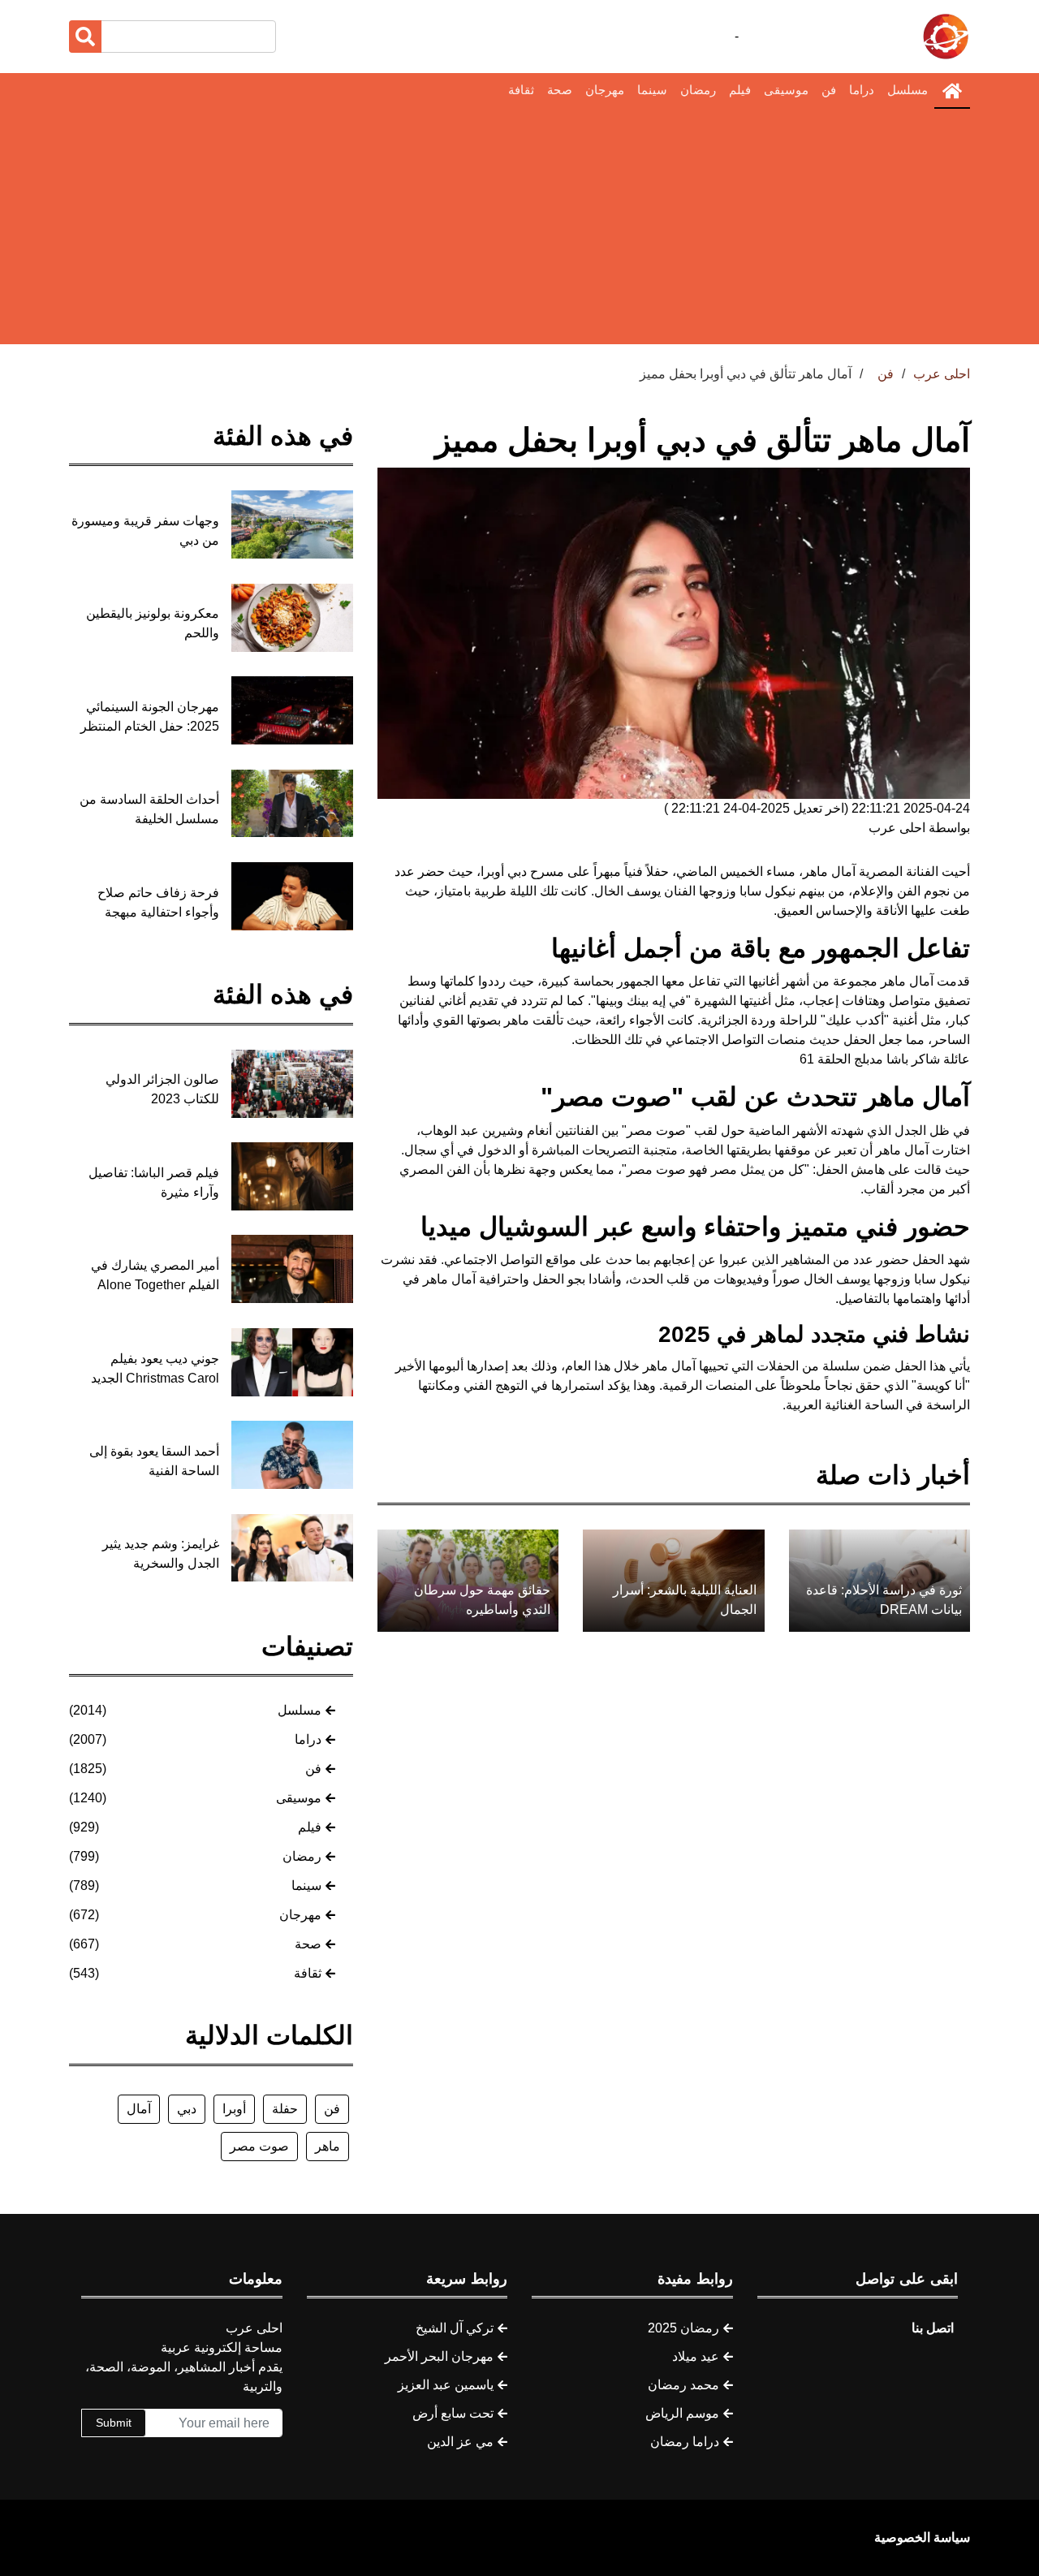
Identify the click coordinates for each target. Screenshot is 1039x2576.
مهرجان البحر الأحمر (439, 2356)
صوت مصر (259, 2146)
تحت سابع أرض (453, 2413)
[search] (85, 37)
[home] (952, 91)
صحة (560, 90)
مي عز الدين (460, 2442)
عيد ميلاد (696, 2356)
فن (829, 90)
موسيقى (786, 90)
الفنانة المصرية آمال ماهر (871, 872)
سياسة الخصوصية (922, 2537)
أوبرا (234, 2109)
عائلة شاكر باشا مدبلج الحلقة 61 (885, 1059)
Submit (114, 2423)
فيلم (740, 90)
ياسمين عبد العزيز (446, 2385)
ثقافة (521, 90)
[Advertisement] (519, 231)
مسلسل (908, 90)
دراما (862, 90)
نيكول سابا (942, 1279)
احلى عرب (942, 374)
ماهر (328, 2146)
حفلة (285, 2109)
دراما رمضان (685, 2442)
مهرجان (605, 90)
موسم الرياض (682, 2413)
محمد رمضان (683, 2385)
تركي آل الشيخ (455, 2328)
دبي (187, 2109)
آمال (139, 2109)
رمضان (698, 90)
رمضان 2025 (683, 2328)
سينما (652, 90)
